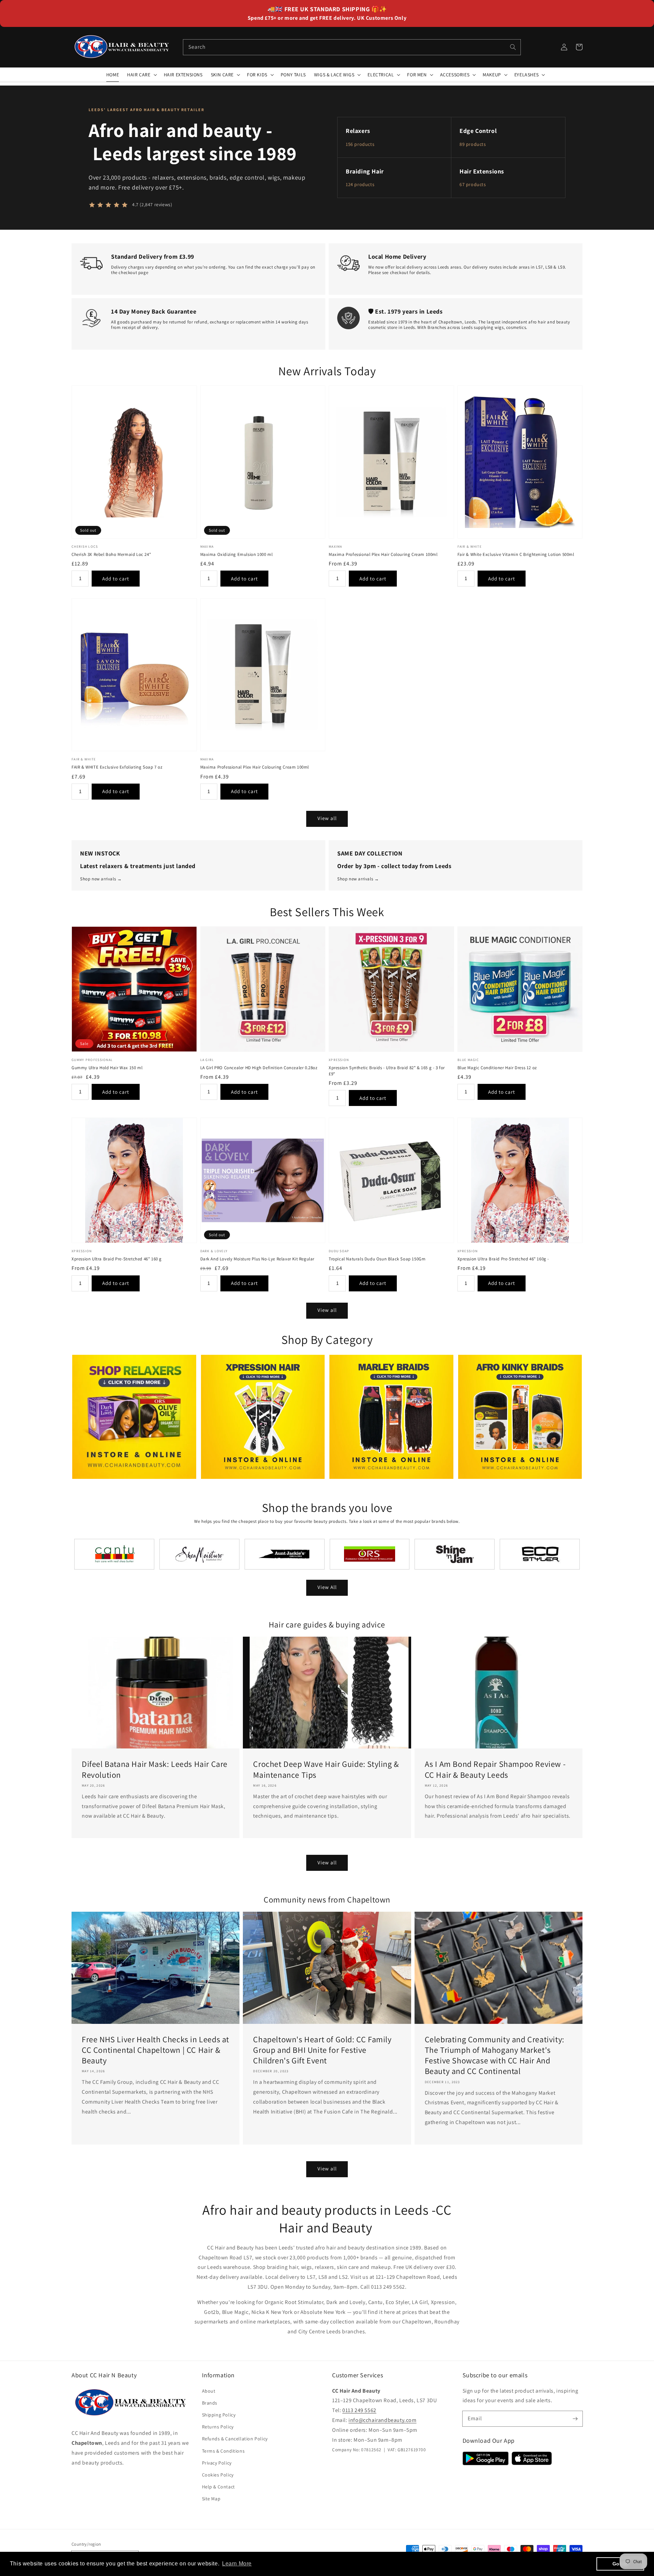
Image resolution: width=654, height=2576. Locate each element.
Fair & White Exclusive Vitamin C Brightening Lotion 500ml (516, 554)
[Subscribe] (575, 2419)
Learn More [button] (237, 2564)
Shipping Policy (219, 2415)
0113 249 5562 (359, 2410)
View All (327, 1587)
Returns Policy (218, 2427)
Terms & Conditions (223, 2451)
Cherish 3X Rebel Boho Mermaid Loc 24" (111, 554)
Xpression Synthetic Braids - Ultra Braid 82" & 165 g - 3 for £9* (387, 1071)
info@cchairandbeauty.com (382, 2420)
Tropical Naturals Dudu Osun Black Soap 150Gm (377, 1259)
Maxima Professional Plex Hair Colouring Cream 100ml (383, 554)
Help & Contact (219, 2487)
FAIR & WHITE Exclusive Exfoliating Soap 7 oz (117, 767)
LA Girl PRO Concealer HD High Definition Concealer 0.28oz (259, 1068)
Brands (210, 2403)
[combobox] (352, 47)
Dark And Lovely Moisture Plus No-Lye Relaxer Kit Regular (258, 1259)
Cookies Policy (218, 2475)
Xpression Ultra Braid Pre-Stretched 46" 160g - (503, 1259)
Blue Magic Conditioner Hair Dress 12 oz (497, 1068)
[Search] (513, 47)
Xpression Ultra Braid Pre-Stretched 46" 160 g (117, 1259)
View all (327, 818)
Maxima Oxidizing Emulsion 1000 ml (237, 554)
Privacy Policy (217, 2463)
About (209, 2391)
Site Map (211, 2499)
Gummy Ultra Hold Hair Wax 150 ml (107, 1068)
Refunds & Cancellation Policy (235, 2439)
